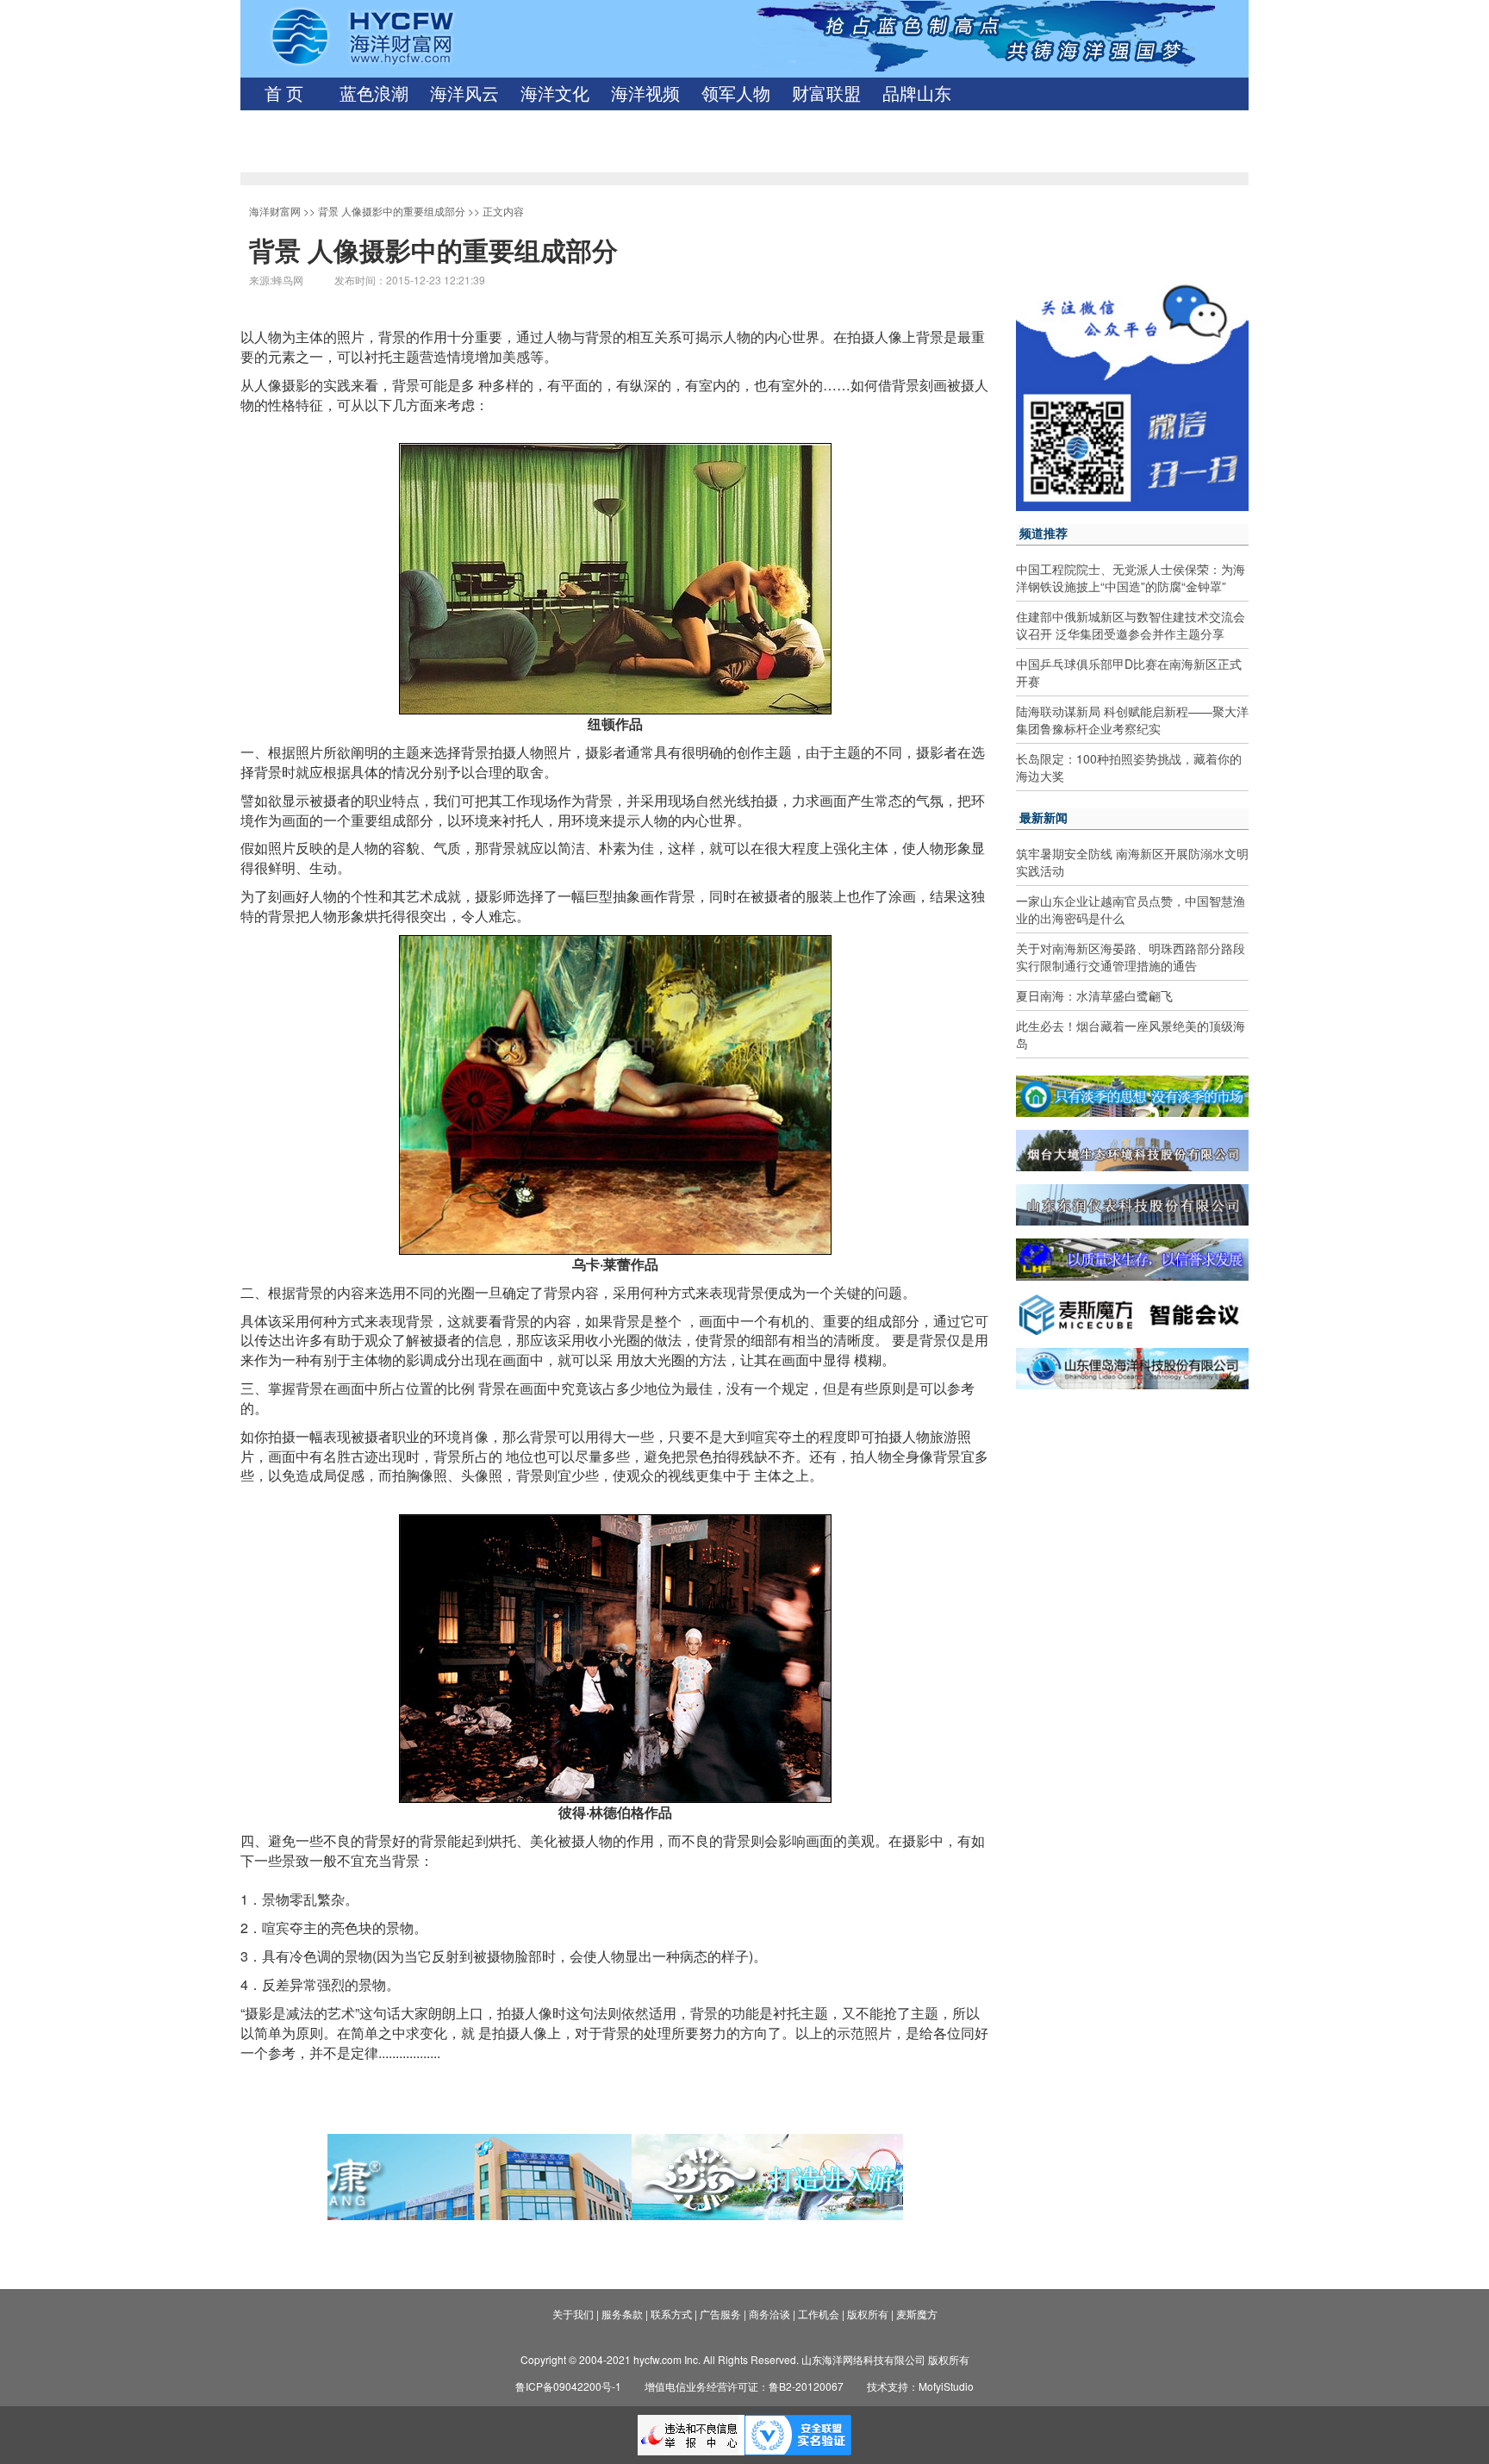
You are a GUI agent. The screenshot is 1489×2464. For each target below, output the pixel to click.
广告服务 (720, 2314)
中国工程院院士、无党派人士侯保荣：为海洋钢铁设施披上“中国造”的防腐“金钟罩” (1131, 577)
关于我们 (573, 2314)
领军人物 (736, 94)
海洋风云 (464, 94)
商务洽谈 (769, 2314)
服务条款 (622, 2314)
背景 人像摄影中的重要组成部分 (392, 211)
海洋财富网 (275, 211)
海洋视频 (645, 94)
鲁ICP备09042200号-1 (568, 2386)
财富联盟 (826, 94)
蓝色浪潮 (374, 94)
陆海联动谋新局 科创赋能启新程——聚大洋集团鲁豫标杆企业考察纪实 (1132, 720)
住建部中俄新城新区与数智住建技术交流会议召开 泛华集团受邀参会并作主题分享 (1131, 625)
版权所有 (868, 2314)
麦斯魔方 (917, 2314)
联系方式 (671, 2314)
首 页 (284, 94)
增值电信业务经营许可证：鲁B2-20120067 (744, 2386)
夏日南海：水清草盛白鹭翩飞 (1094, 995)
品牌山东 (917, 94)
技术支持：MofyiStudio (920, 2386)
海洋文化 (555, 94)
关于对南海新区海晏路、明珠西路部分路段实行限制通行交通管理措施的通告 (1131, 957)
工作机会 (819, 2314)
